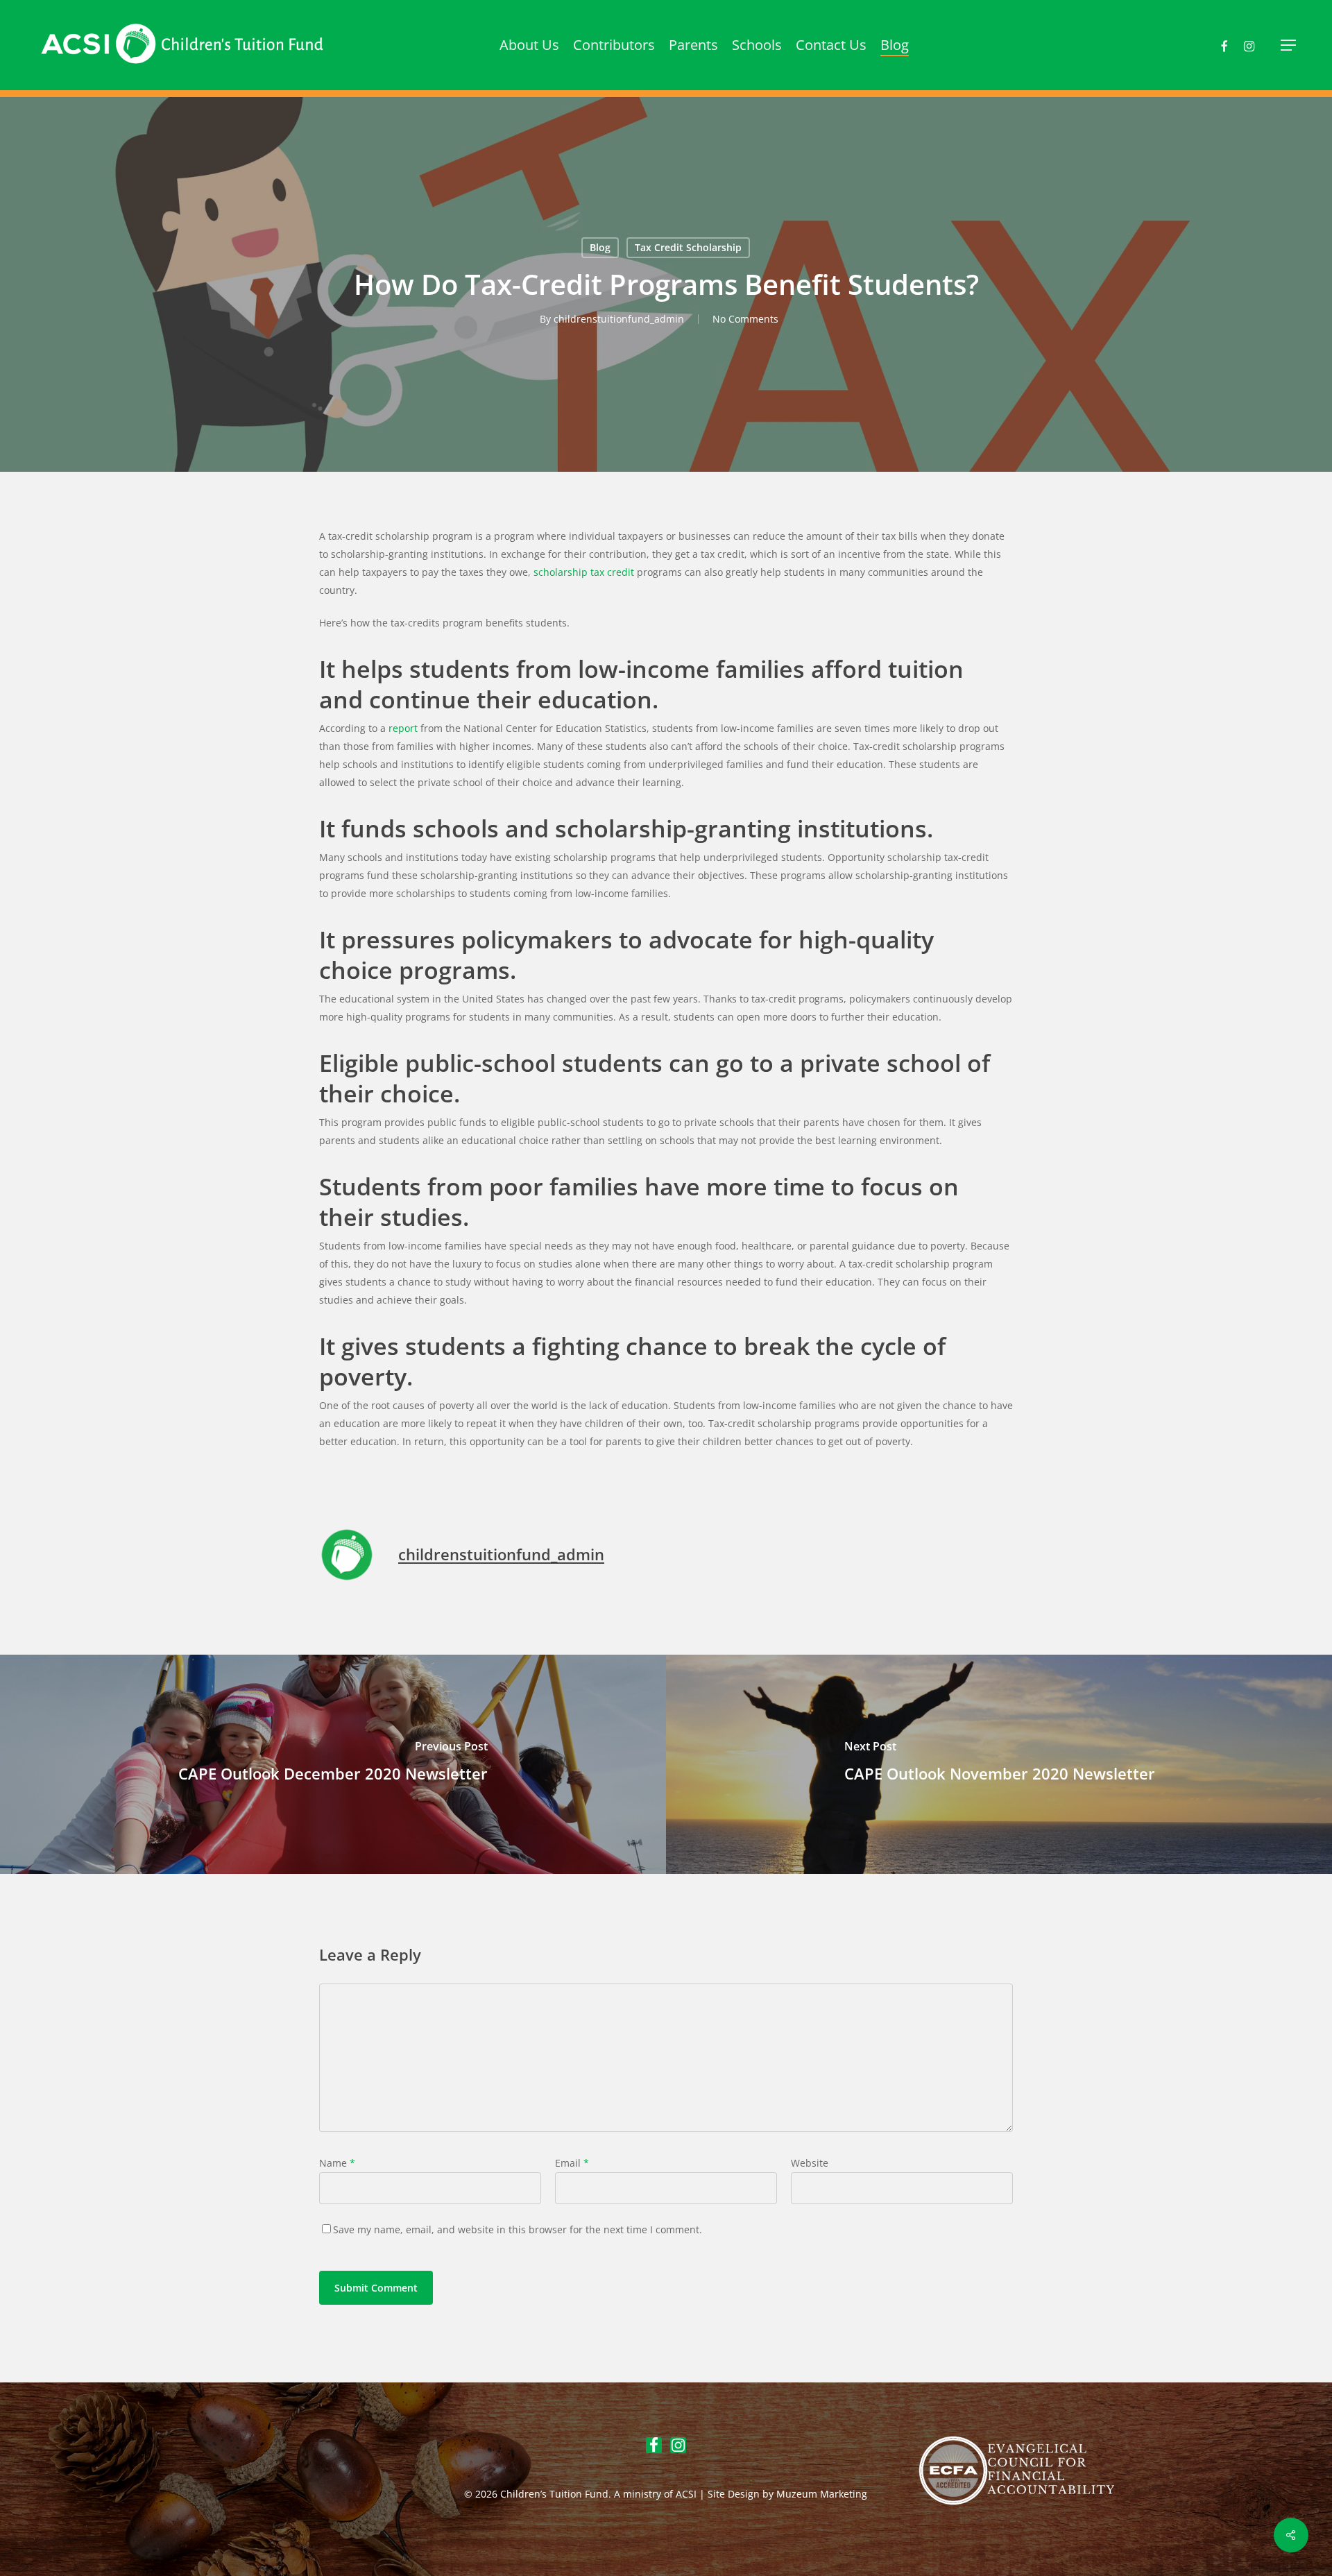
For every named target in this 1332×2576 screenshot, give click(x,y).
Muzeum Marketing (822, 2494)
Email (572, 2163)
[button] (1289, 45)
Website (810, 2163)
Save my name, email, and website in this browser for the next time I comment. (518, 2229)
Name (337, 2163)
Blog (600, 247)
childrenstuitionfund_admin (619, 319)
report (403, 728)
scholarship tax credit (584, 572)
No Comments (745, 319)
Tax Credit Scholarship (688, 247)
